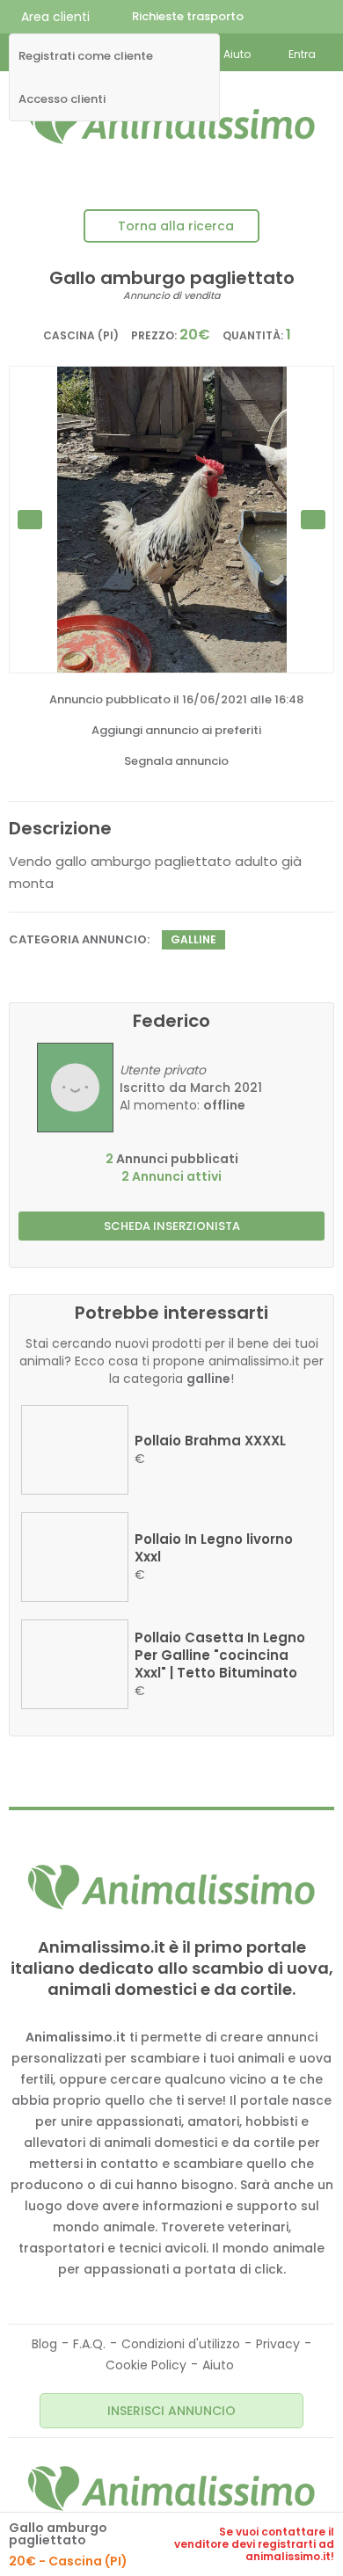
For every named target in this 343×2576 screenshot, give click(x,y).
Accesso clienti (62, 99)
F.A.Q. (89, 2344)
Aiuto (218, 2365)
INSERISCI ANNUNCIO (171, 2411)
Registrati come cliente (86, 56)
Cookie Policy (146, 2365)
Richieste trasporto (188, 16)
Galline (193, 939)
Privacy (278, 2344)
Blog (44, 2344)
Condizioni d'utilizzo (181, 2344)
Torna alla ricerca (176, 226)
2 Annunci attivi (171, 1176)
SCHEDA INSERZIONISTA (172, 1226)
